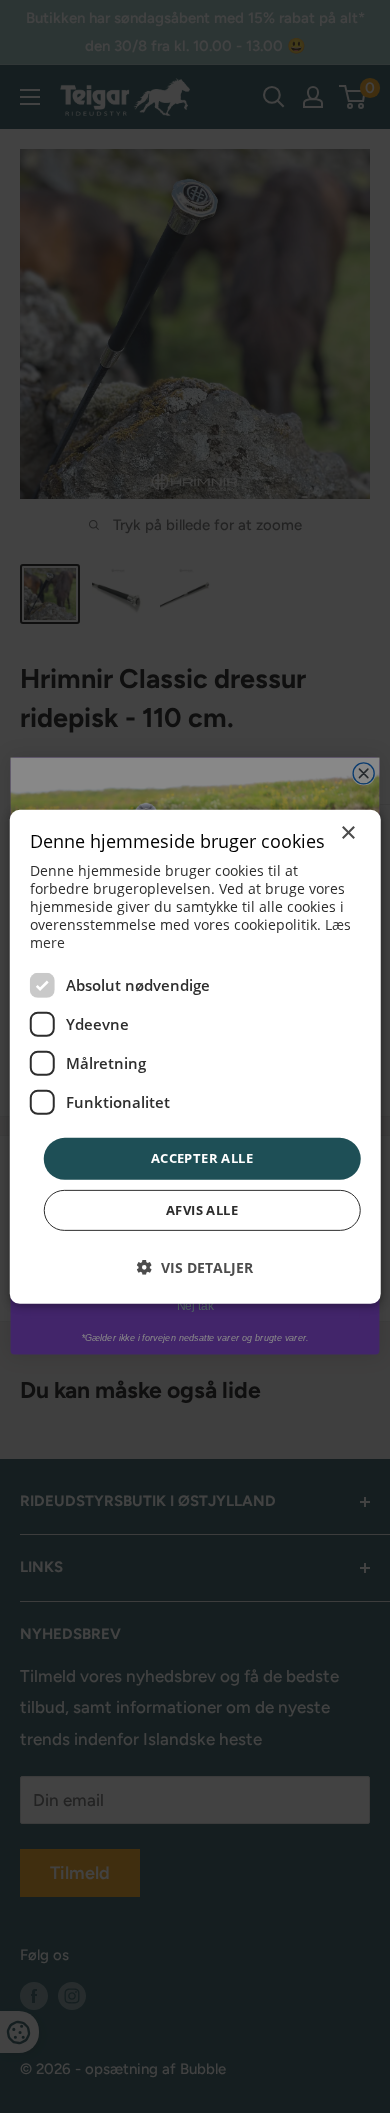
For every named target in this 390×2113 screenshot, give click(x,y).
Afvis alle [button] (202, 1210)
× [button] (347, 832)
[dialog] (195, 1056)
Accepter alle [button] (202, 1158)
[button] (195, 1267)
